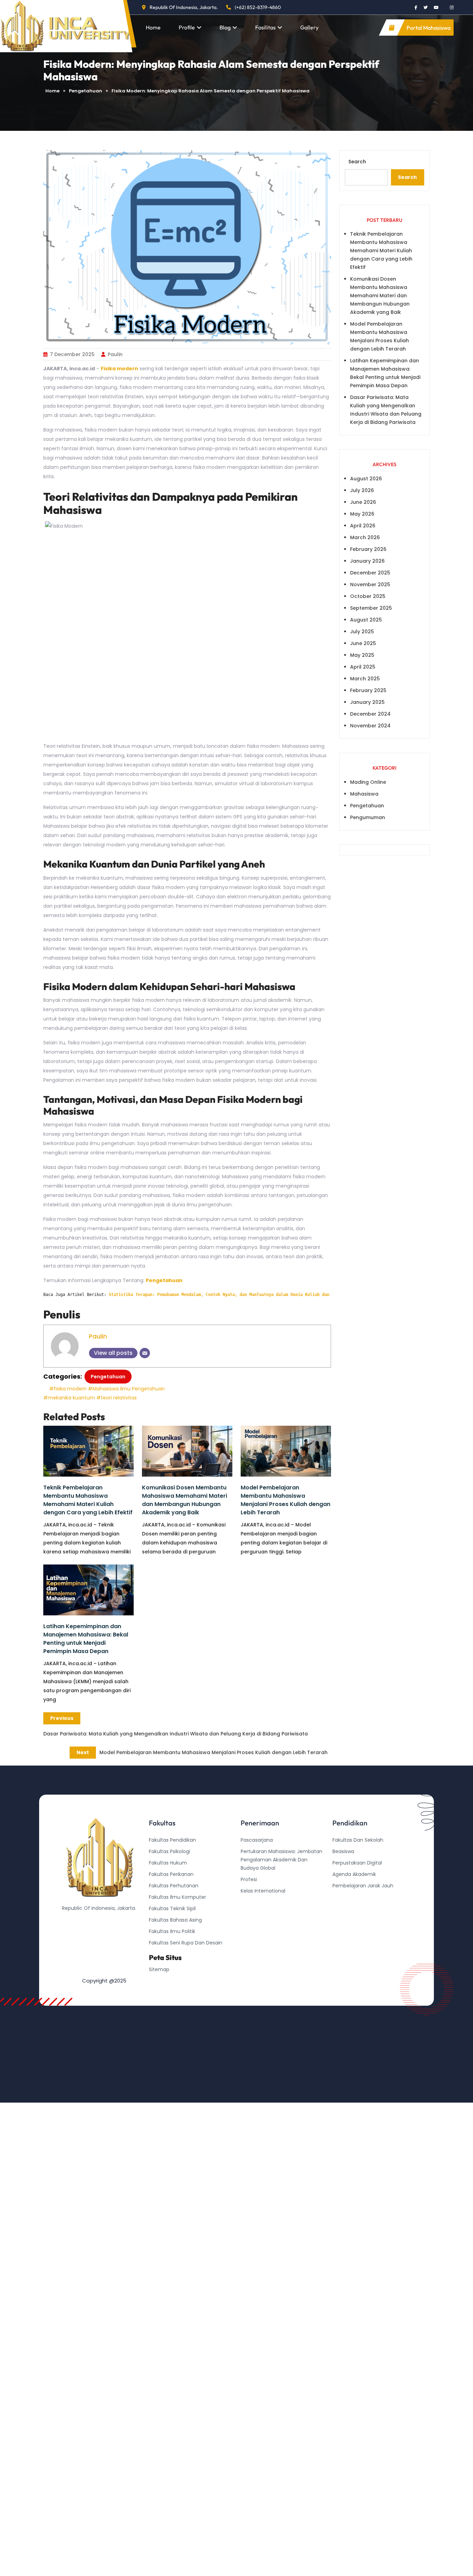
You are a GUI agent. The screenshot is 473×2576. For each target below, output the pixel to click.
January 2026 (367, 561)
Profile (187, 27)
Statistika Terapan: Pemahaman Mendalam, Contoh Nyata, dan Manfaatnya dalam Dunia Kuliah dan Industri (230, 1295)
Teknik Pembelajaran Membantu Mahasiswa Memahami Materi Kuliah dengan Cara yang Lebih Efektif (88, 1500)
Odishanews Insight (356, 1897)
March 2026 (365, 537)
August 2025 (366, 620)
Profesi (249, 1879)
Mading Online (368, 782)
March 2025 (365, 679)
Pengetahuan (86, 91)
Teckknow (345, 1920)
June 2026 (363, 502)
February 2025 (368, 690)
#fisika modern (68, 1389)
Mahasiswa (364, 794)
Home (153, 27)
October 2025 (368, 596)
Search (357, 162)
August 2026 (366, 479)
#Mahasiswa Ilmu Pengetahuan (126, 1389)
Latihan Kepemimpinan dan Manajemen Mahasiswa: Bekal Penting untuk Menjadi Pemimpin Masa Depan (86, 1639)
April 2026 (363, 526)
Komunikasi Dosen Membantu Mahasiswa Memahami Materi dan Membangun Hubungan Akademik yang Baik (185, 1500)
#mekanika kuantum (69, 1398)
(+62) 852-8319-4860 (258, 7)
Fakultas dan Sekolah (358, 1840)
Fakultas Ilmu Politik (172, 1931)
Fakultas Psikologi (169, 1851)
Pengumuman (368, 817)
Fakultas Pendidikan (172, 1840)
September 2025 (371, 608)
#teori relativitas (117, 1398)
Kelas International (263, 1891)
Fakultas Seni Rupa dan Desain (186, 1943)
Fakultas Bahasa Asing (175, 1920)
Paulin (115, 354)
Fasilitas (265, 27)
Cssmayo (344, 1908)
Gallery (309, 27)
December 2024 (370, 714)
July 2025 (362, 632)
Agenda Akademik (354, 1874)
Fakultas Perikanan (171, 1874)
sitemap (159, 1969)
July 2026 (362, 490)
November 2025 (370, 584)
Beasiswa (343, 1851)
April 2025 (363, 667)
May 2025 (362, 655)
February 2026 (368, 549)
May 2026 (362, 514)
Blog (225, 27)
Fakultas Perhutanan (174, 1886)
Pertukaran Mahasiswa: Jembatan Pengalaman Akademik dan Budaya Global (282, 1860)
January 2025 (367, 702)
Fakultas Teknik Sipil (172, 1908)
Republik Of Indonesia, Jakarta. (184, 7)
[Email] (145, 1353)
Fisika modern (119, 369)
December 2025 (370, 573)
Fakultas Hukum (168, 1863)
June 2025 (363, 643)
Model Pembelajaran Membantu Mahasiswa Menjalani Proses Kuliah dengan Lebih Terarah (285, 1500)
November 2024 (370, 726)
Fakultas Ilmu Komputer (177, 1897)
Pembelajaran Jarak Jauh (363, 1886)
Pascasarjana (257, 1840)
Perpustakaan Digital (357, 1863)
